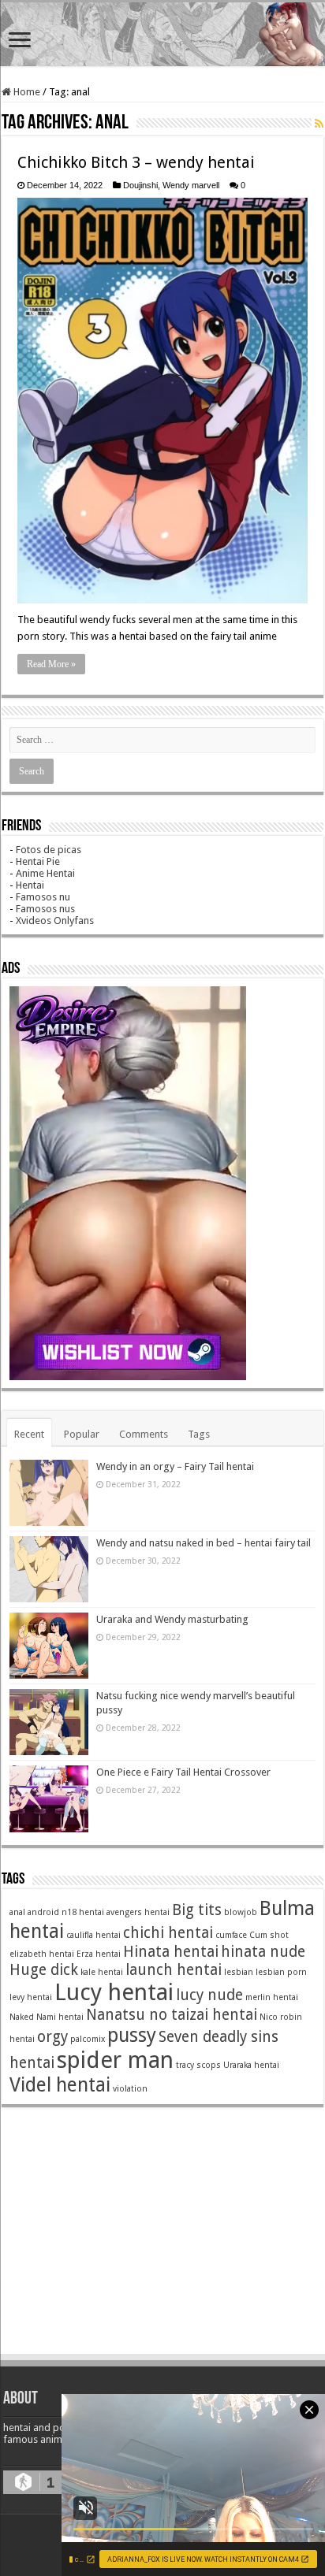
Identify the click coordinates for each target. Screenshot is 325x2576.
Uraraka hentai (251, 2065)
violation (130, 2089)
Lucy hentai (114, 1992)
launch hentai (174, 1970)
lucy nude (209, 1995)
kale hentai (102, 1972)
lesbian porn (281, 1972)
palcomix (88, 2039)
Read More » (51, 664)
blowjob (241, 1912)
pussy (132, 2035)
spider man (115, 2060)
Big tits (197, 1910)
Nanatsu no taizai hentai (172, 2015)
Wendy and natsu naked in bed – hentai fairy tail (204, 1543)
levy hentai (31, 1997)
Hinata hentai (171, 1952)
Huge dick (44, 1970)
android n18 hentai (66, 1912)
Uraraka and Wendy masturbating (172, 1619)
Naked (22, 2017)
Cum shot (269, 1935)
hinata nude (263, 1952)
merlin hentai (272, 1997)
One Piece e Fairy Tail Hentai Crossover (183, 1772)
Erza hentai (99, 1954)
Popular (82, 1434)
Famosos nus (45, 909)
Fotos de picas (49, 850)
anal (17, 1912)
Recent (29, 1434)
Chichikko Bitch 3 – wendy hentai (136, 162)
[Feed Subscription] (319, 124)
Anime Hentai (45, 873)
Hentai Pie (38, 861)
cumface (231, 1935)
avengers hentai (138, 1912)
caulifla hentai (93, 1935)
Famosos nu (43, 897)
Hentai (30, 885)
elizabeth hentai (42, 1954)
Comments (144, 1434)
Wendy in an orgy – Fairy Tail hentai (175, 1466)
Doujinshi (140, 185)
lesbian (239, 1972)
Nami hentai (60, 2017)
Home (26, 92)
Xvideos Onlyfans (55, 921)
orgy (52, 2037)
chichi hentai (168, 1933)
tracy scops (198, 2065)
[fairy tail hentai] (162, 34)
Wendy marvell (191, 185)
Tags (199, 1434)
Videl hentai (60, 2085)
